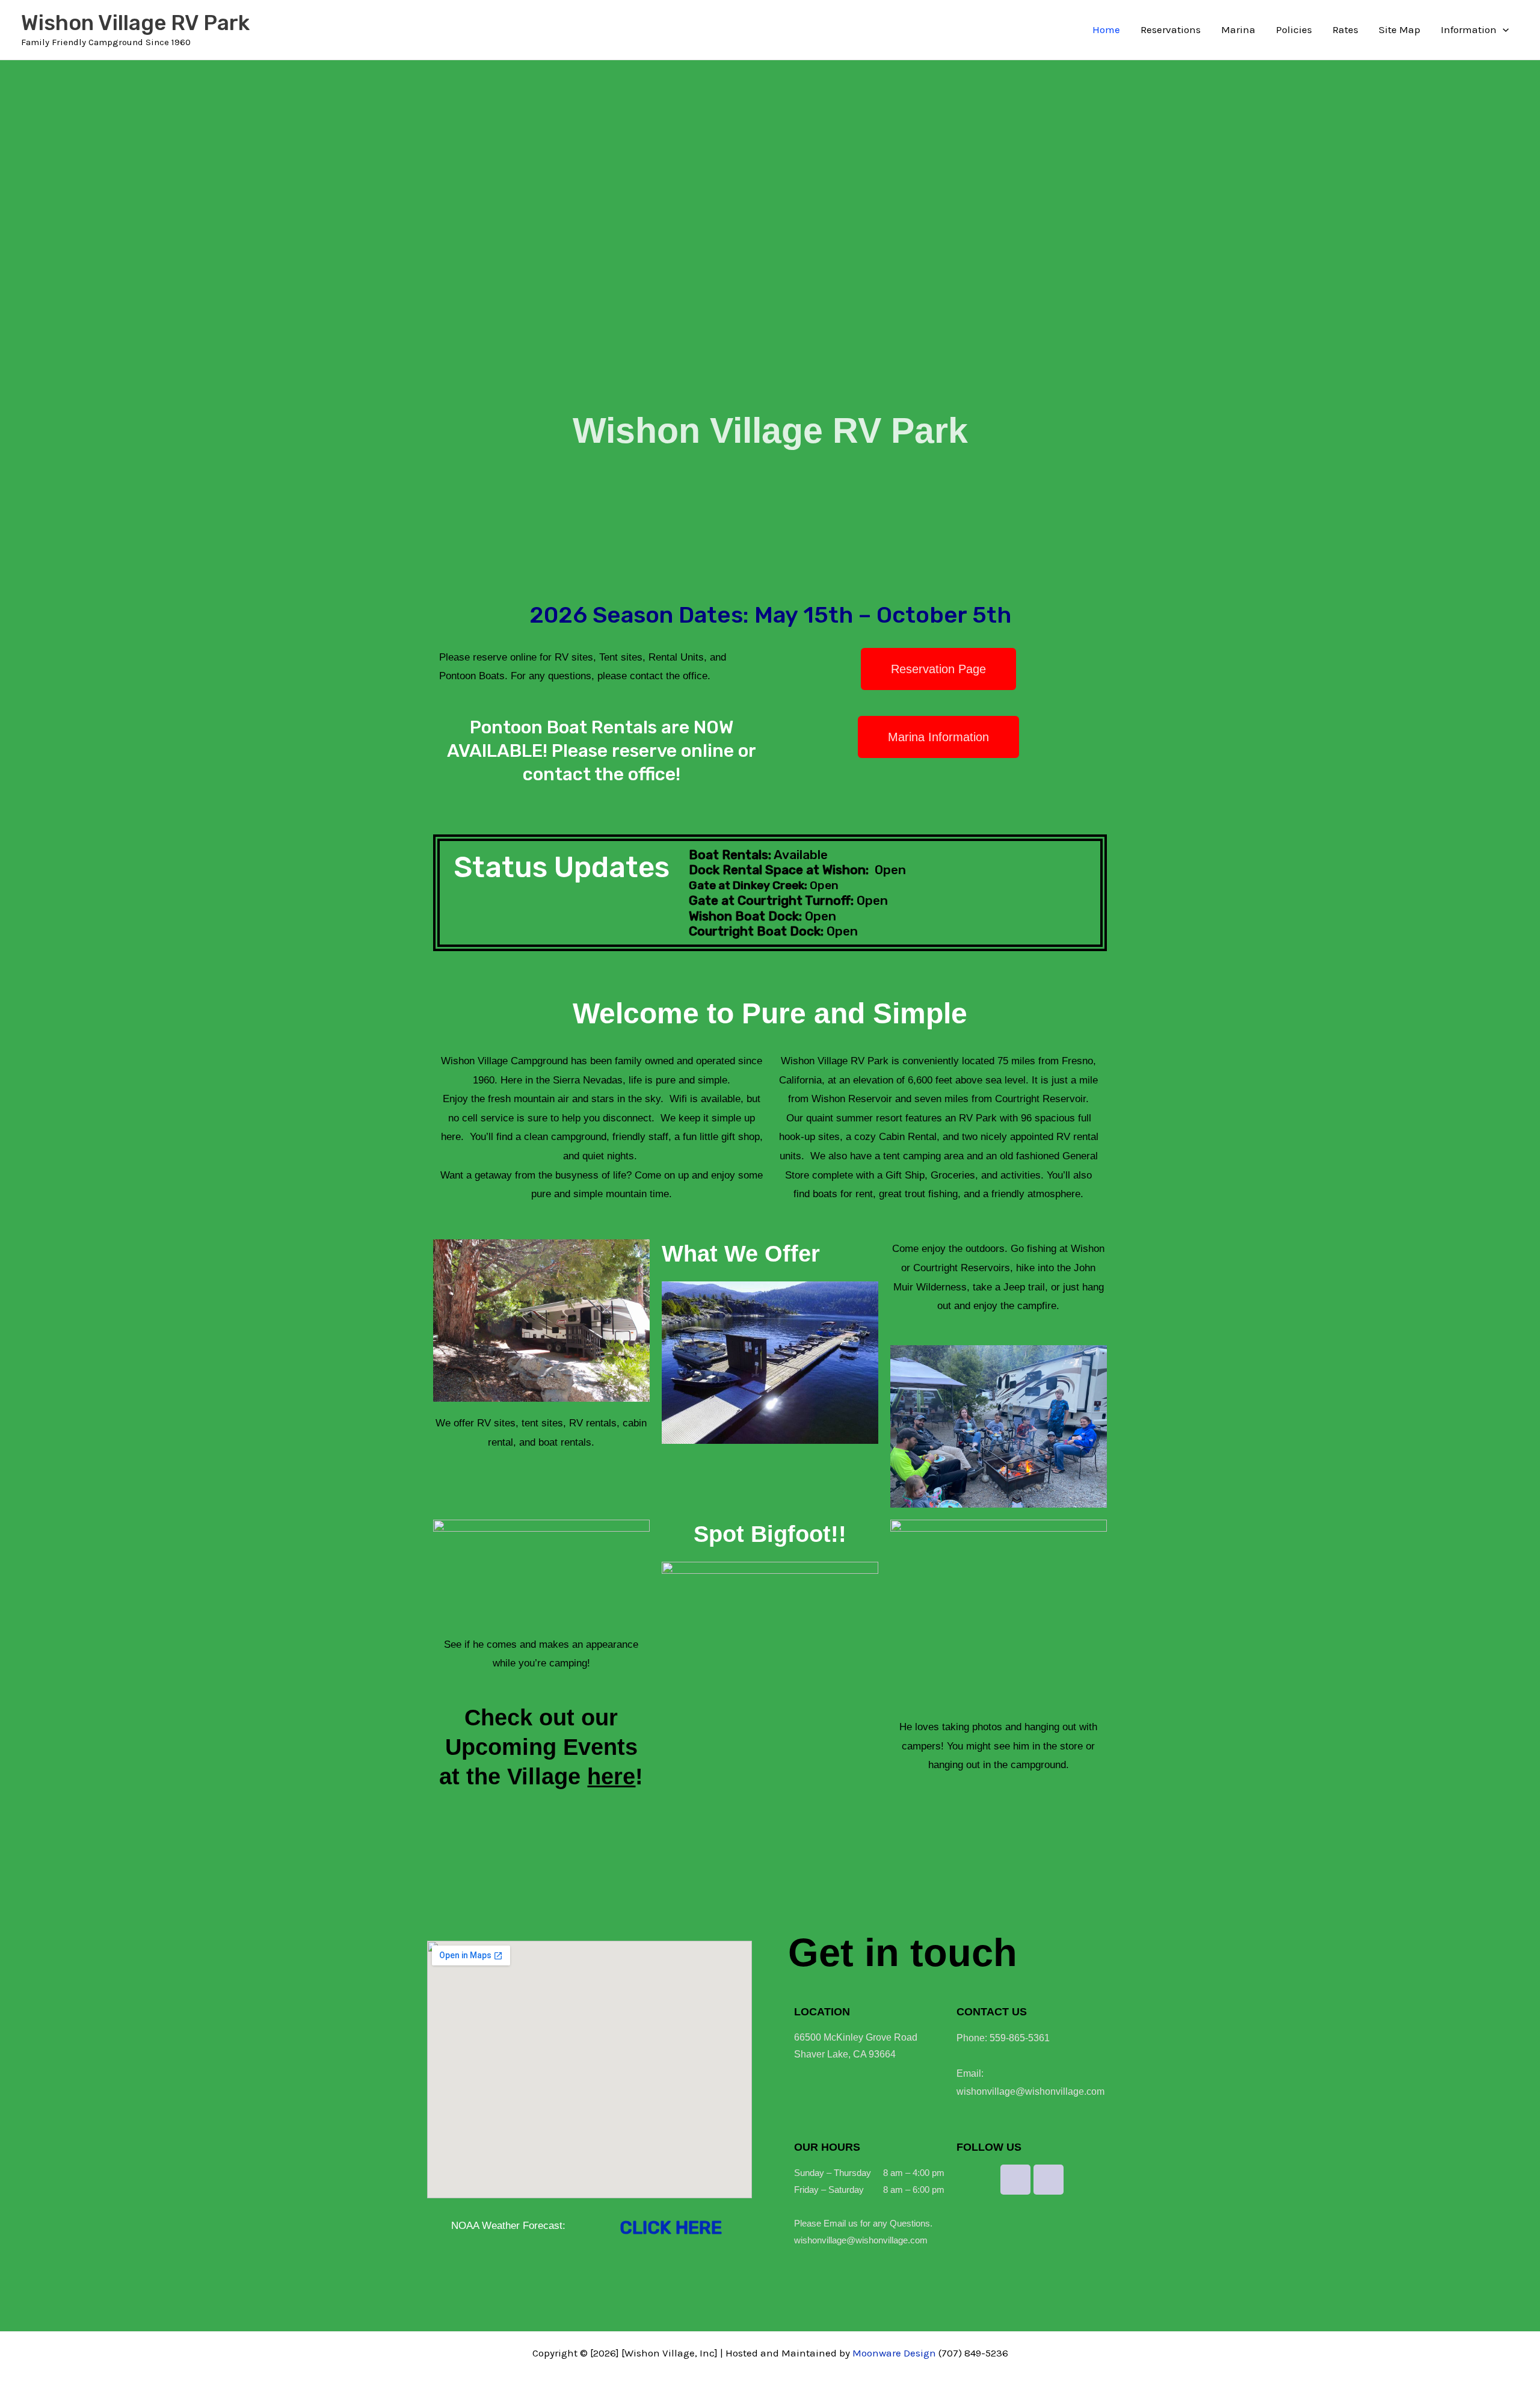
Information (1469, 29)
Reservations (1171, 29)
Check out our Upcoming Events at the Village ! (541, 1747)
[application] (1503, 29)
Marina (1238, 29)
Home (1106, 29)
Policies (1294, 29)
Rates (1345, 29)
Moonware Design (894, 2353)
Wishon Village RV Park (135, 23)
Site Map (1400, 29)
